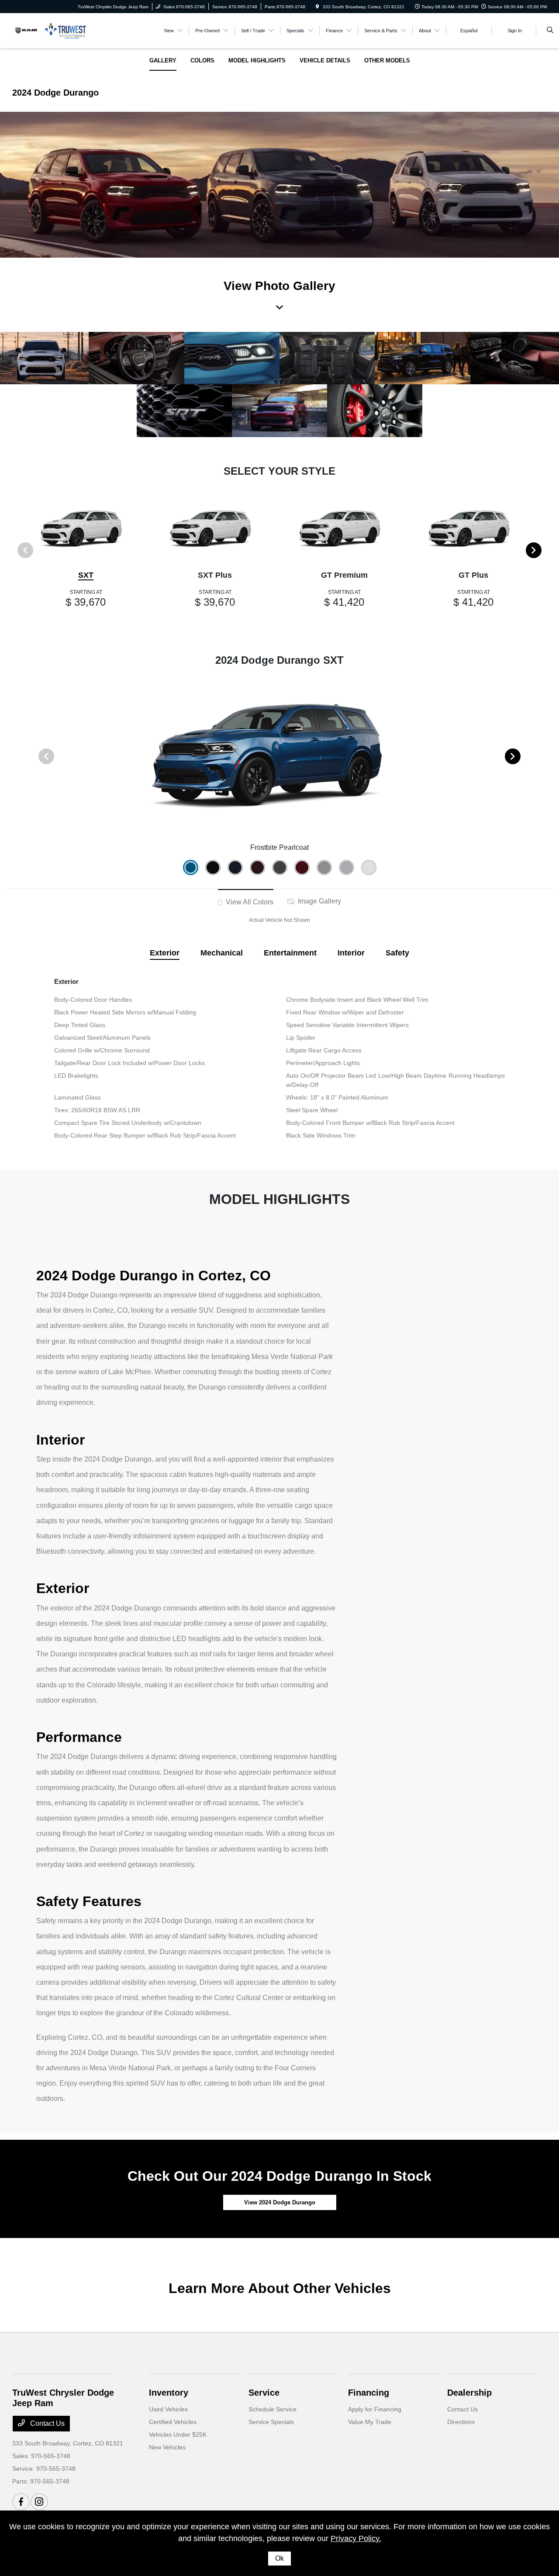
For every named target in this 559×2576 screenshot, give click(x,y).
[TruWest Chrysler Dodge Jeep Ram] (52, 30)
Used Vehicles (168, 2409)
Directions (461, 2422)
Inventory (169, 2393)
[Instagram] (39, 2502)
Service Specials (271, 2422)
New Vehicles (167, 2447)
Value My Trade (370, 2422)
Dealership (469, 2393)
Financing (369, 2393)
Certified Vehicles (173, 2422)
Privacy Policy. (356, 2538)
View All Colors (249, 902)
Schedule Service (273, 2409)
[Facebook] (21, 2502)
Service (264, 2393)
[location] (317, 7)
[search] (550, 31)
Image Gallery (319, 901)
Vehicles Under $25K (178, 2435)
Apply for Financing (375, 2409)
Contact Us (47, 2423)
